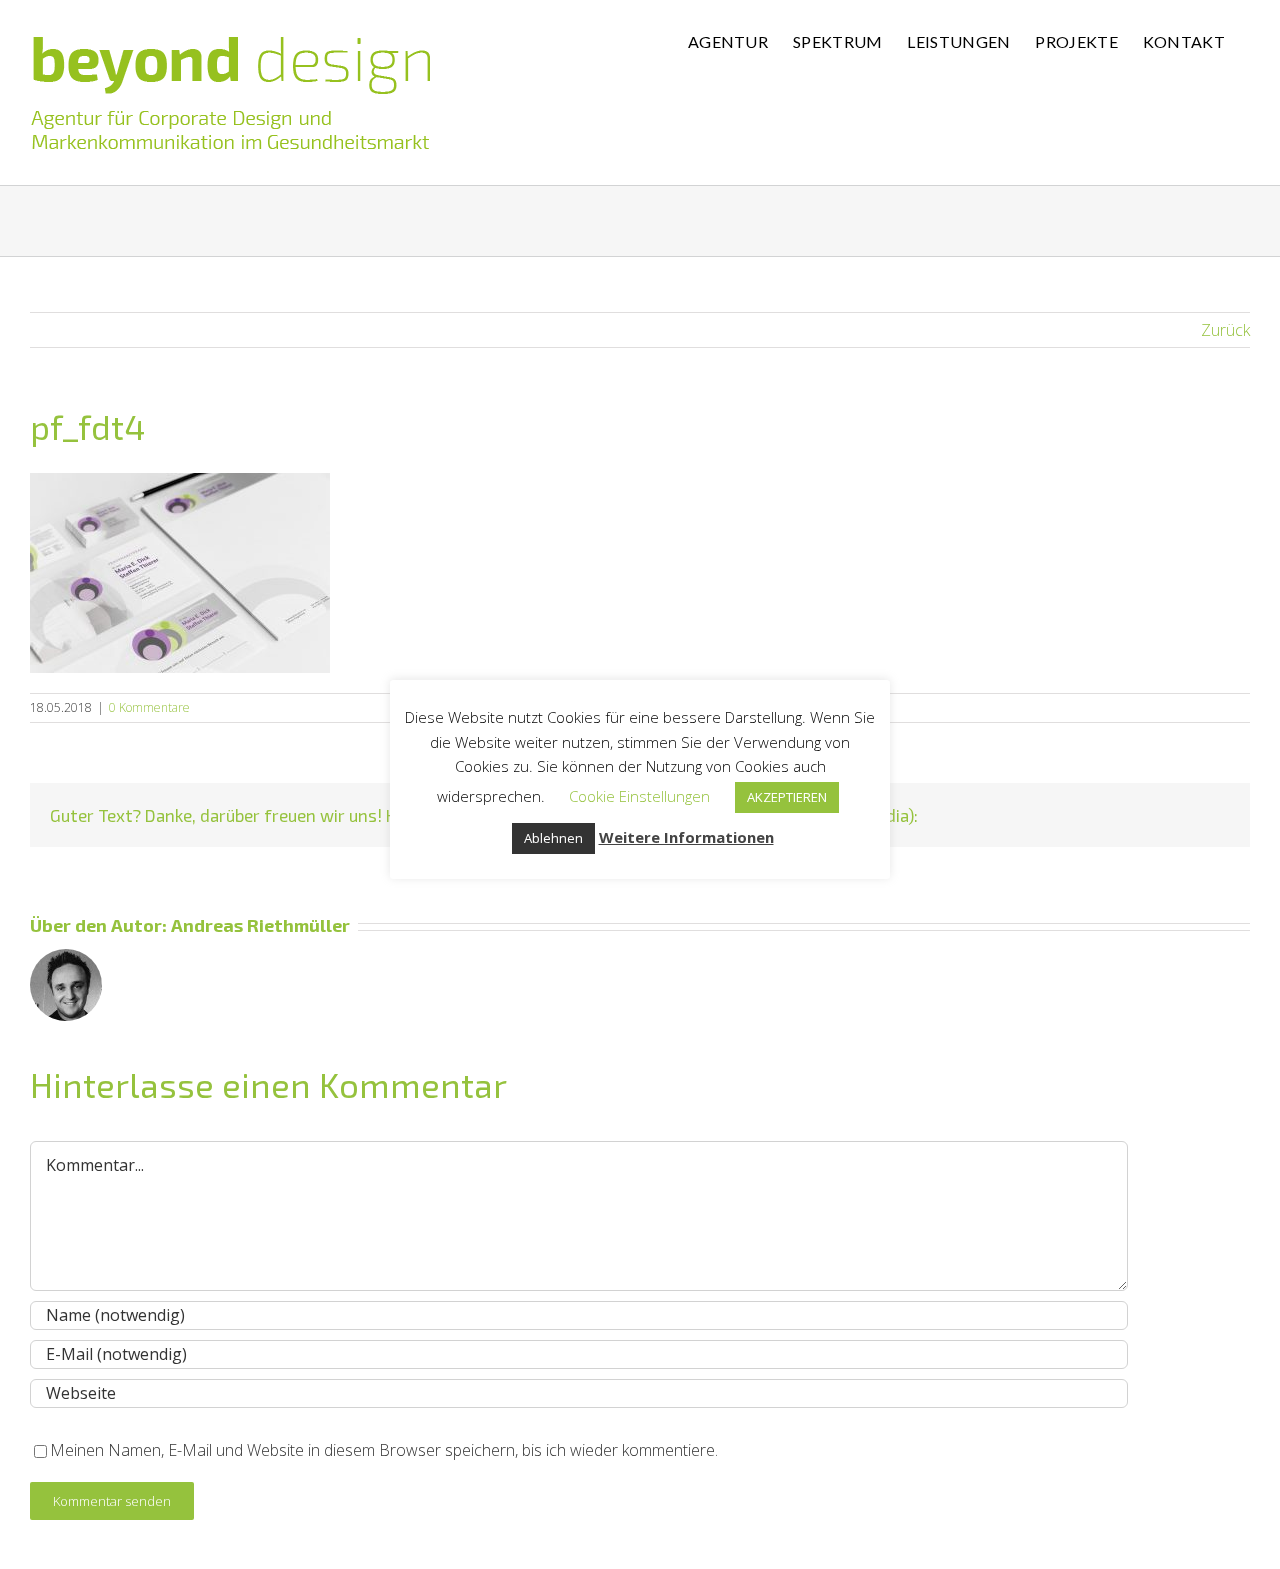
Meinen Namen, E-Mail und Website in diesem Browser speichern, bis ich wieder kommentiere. (384, 1450)
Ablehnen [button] (553, 838)
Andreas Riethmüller (260, 925)
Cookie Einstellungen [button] (639, 796)
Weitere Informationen (686, 837)
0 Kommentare (149, 707)
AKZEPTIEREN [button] (787, 797)
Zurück (1225, 330)
